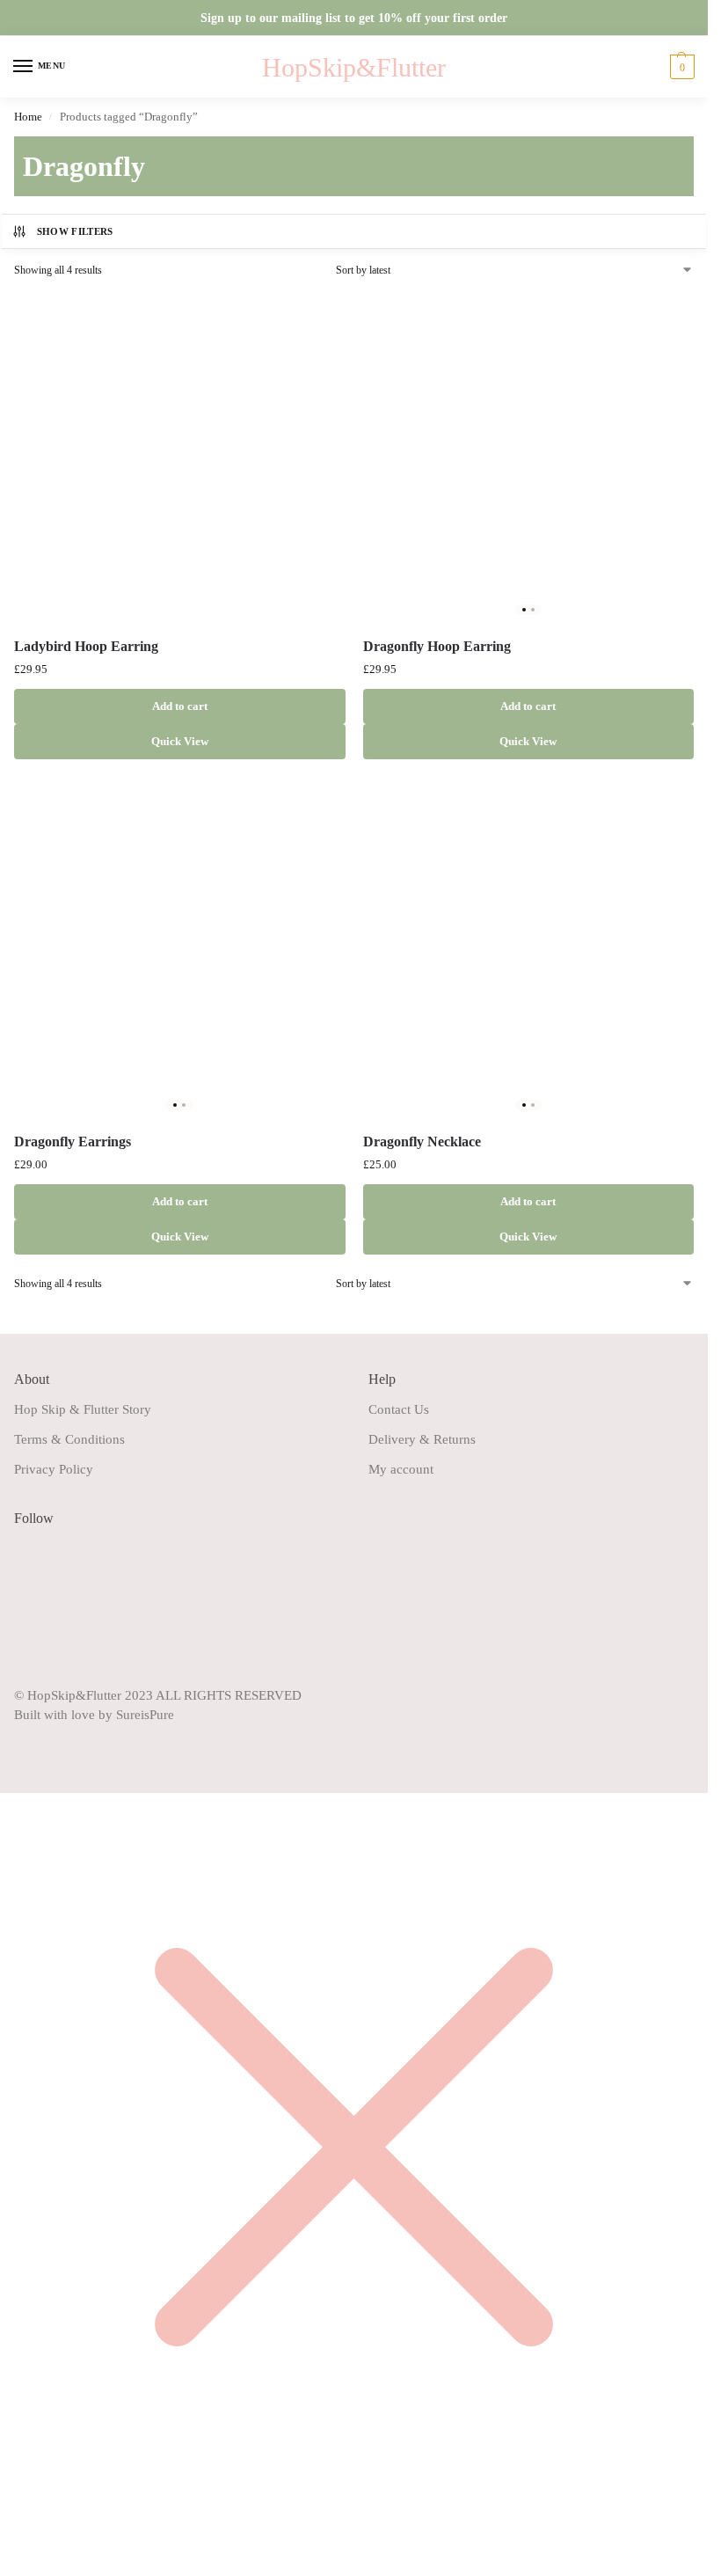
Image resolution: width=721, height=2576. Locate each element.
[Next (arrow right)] (19, 2543)
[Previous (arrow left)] (5, 2543)
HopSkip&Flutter (354, 67)
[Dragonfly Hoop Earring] (529, 457)
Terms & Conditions (69, 1439)
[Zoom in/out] (5, 2522)
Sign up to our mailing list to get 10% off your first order (354, 18)
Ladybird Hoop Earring (86, 646)
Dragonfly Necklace (422, 1142)
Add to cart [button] (180, 706)
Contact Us (399, 1409)
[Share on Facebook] (27, 1553)
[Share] (33, 2522)
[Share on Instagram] (27, 1584)
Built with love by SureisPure (94, 1715)
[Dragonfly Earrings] (180, 951)
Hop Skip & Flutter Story (83, 1409)
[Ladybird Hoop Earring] (180, 457)
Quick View (180, 741)
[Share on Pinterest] (27, 1614)
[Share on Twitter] (27, 1645)
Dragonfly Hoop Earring (437, 646)
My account (401, 1469)
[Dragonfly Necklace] (529, 951)
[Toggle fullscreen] (19, 2522)
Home (28, 117)
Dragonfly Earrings (73, 1142)
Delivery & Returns (422, 1439)
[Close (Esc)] (47, 2522)
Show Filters (75, 231)
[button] (680, 67)
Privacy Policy (54, 1469)
